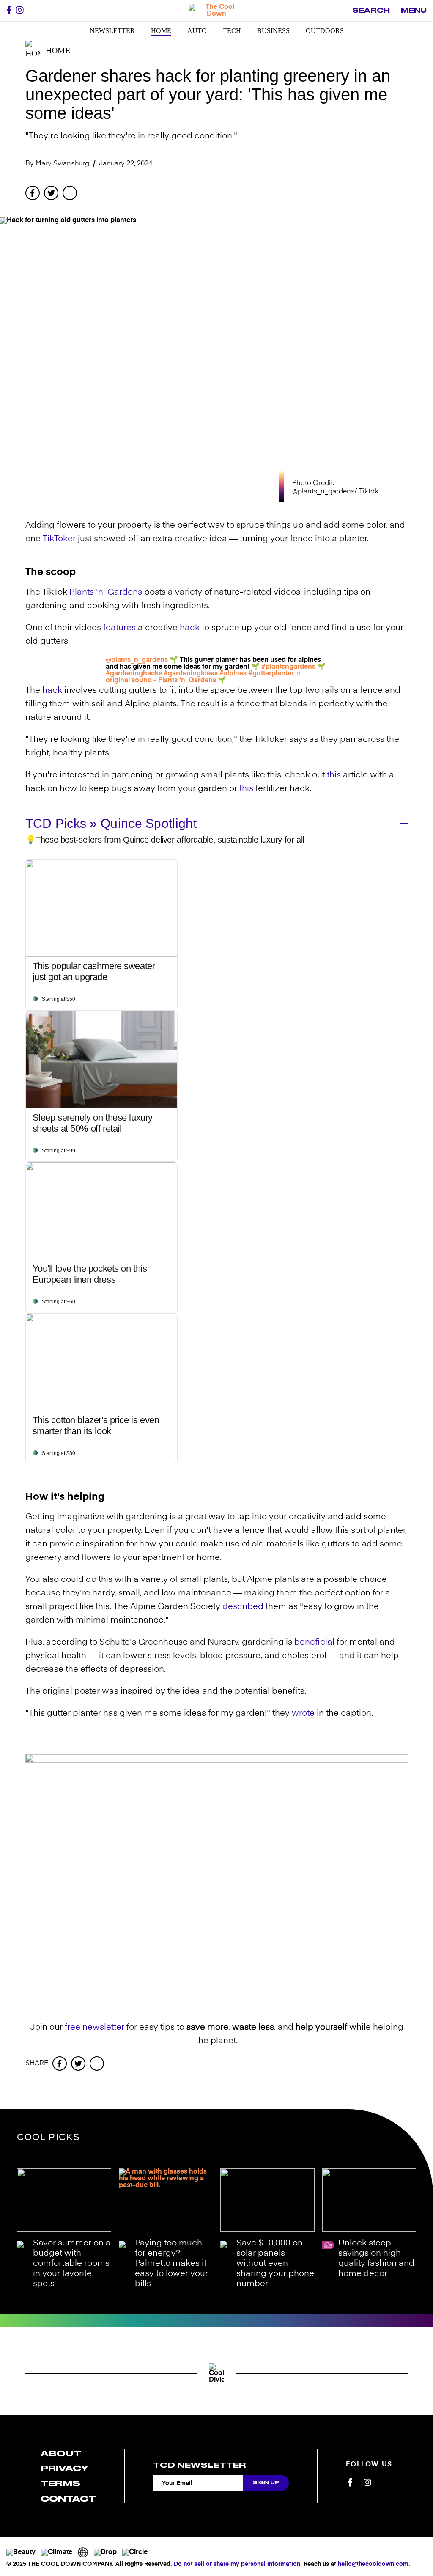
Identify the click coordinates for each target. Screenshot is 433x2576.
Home (161, 31)
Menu (414, 11)
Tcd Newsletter (199, 2465)
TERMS (60, 2484)
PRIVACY (64, 2468)
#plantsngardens (288, 667)
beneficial (314, 1642)
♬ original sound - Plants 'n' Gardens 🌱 (204, 677)
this (334, 775)
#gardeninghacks (134, 674)
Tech (232, 31)
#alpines (233, 674)
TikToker (59, 539)
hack (190, 628)
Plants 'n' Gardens (106, 592)
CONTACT (68, 2499)
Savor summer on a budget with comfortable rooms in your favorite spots (72, 2264)
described (243, 1607)
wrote (303, 1714)
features (119, 628)
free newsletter (95, 2028)
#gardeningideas (191, 674)
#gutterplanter (271, 674)
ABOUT (61, 2453)
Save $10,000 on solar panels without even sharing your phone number (275, 2264)
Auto (197, 31)
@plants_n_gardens (137, 660)
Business (273, 31)
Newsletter (112, 31)
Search (371, 11)
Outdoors (325, 31)
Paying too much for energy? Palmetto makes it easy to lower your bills (171, 2264)
